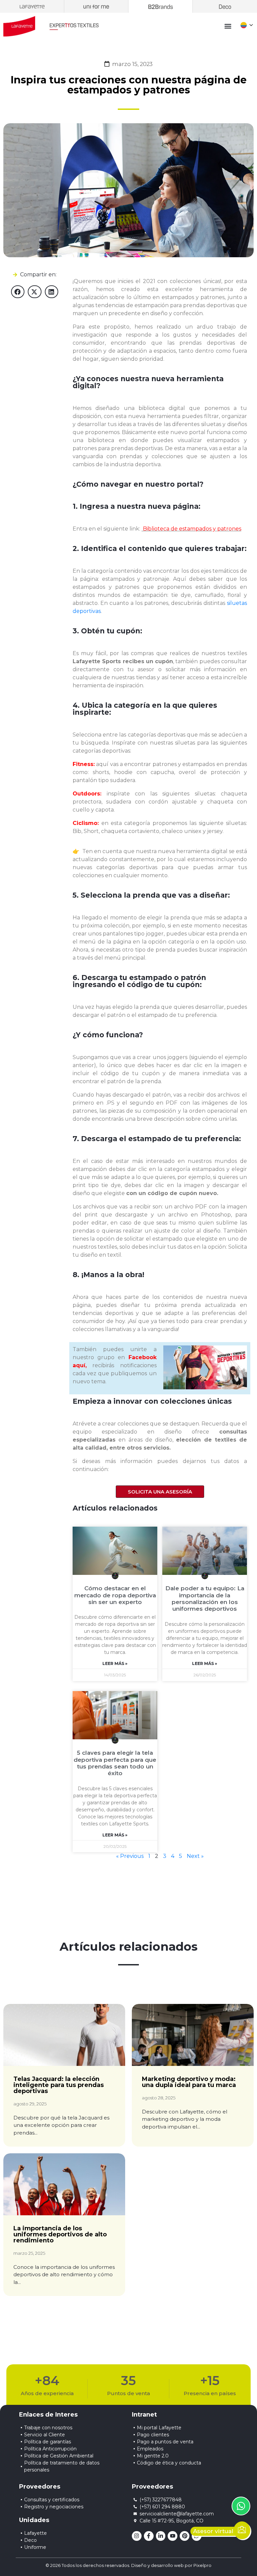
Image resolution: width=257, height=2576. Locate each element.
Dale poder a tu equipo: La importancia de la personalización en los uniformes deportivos (205, 1598)
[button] (228, 26)
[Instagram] (137, 2536)
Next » (195, 1856)
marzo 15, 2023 (132, 64)
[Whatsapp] (197, 2536)
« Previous (130, 1856)
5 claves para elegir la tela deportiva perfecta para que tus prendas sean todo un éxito (115, 1763)
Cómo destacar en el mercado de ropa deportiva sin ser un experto (115, 1595)
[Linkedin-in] (161, 2536)
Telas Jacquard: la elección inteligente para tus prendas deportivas (59, 2085)
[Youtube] (173, 2536)
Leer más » (115, 1663)
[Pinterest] (185, 2536)
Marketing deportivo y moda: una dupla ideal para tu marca (189, 2082)
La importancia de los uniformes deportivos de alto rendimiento (60, 2234)
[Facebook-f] (149, 2536)
